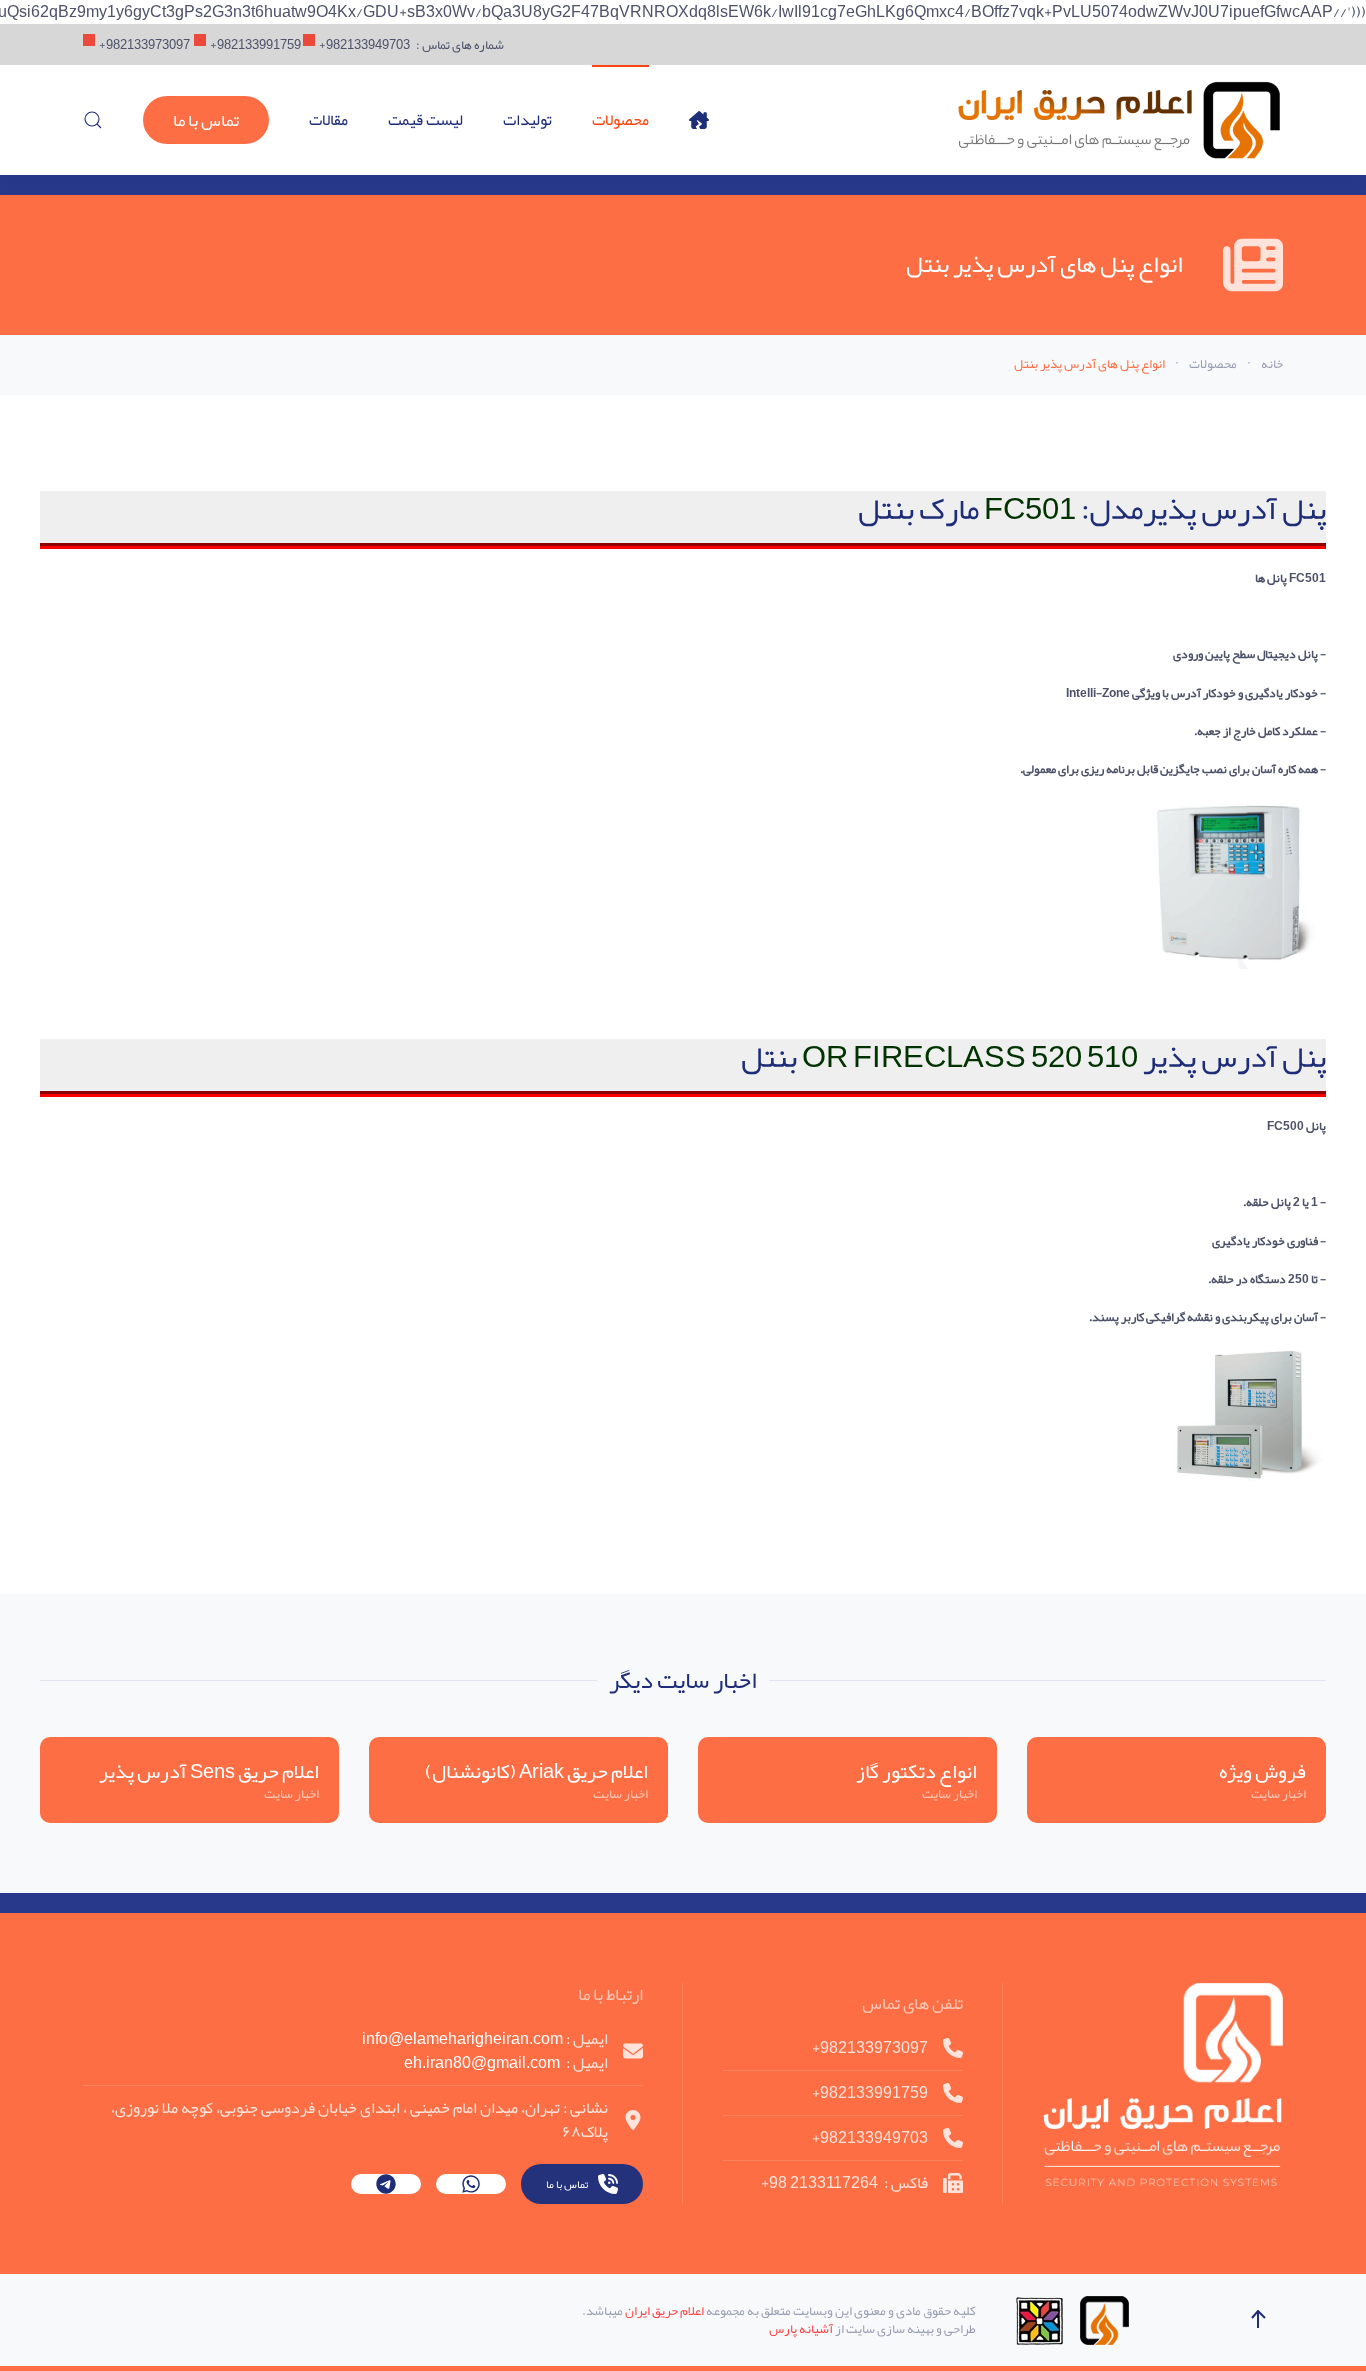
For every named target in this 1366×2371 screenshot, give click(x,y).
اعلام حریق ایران (664, 2311)
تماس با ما (206, 120)
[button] (93, 120)
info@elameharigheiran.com (462, 2038)
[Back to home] (1118, 120)
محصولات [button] (620, 120)
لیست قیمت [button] (425, 120)
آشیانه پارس (801, 2329)
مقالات (328, 120)
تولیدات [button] (527, 120)
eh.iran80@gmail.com (482, 2062)
